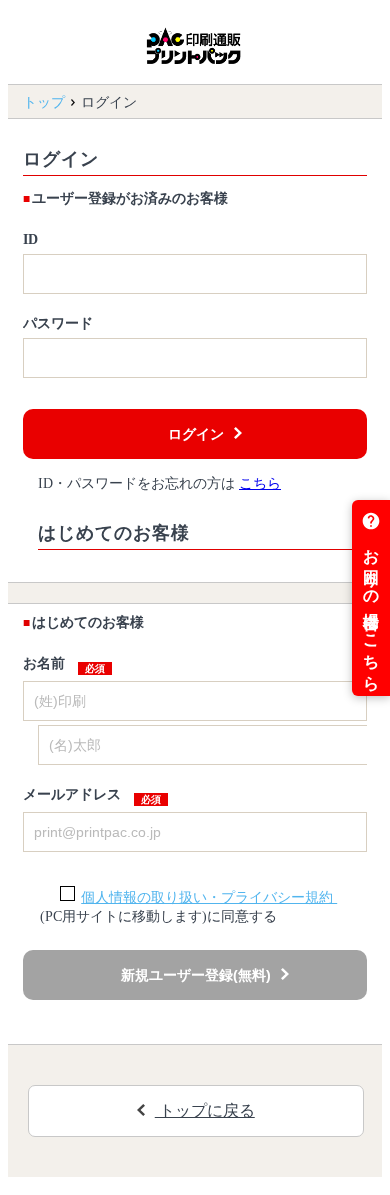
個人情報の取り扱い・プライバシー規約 (209, 897)
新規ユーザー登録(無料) (196, 975)
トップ (44, 102)
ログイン (196, 434)
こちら (260, 483)
